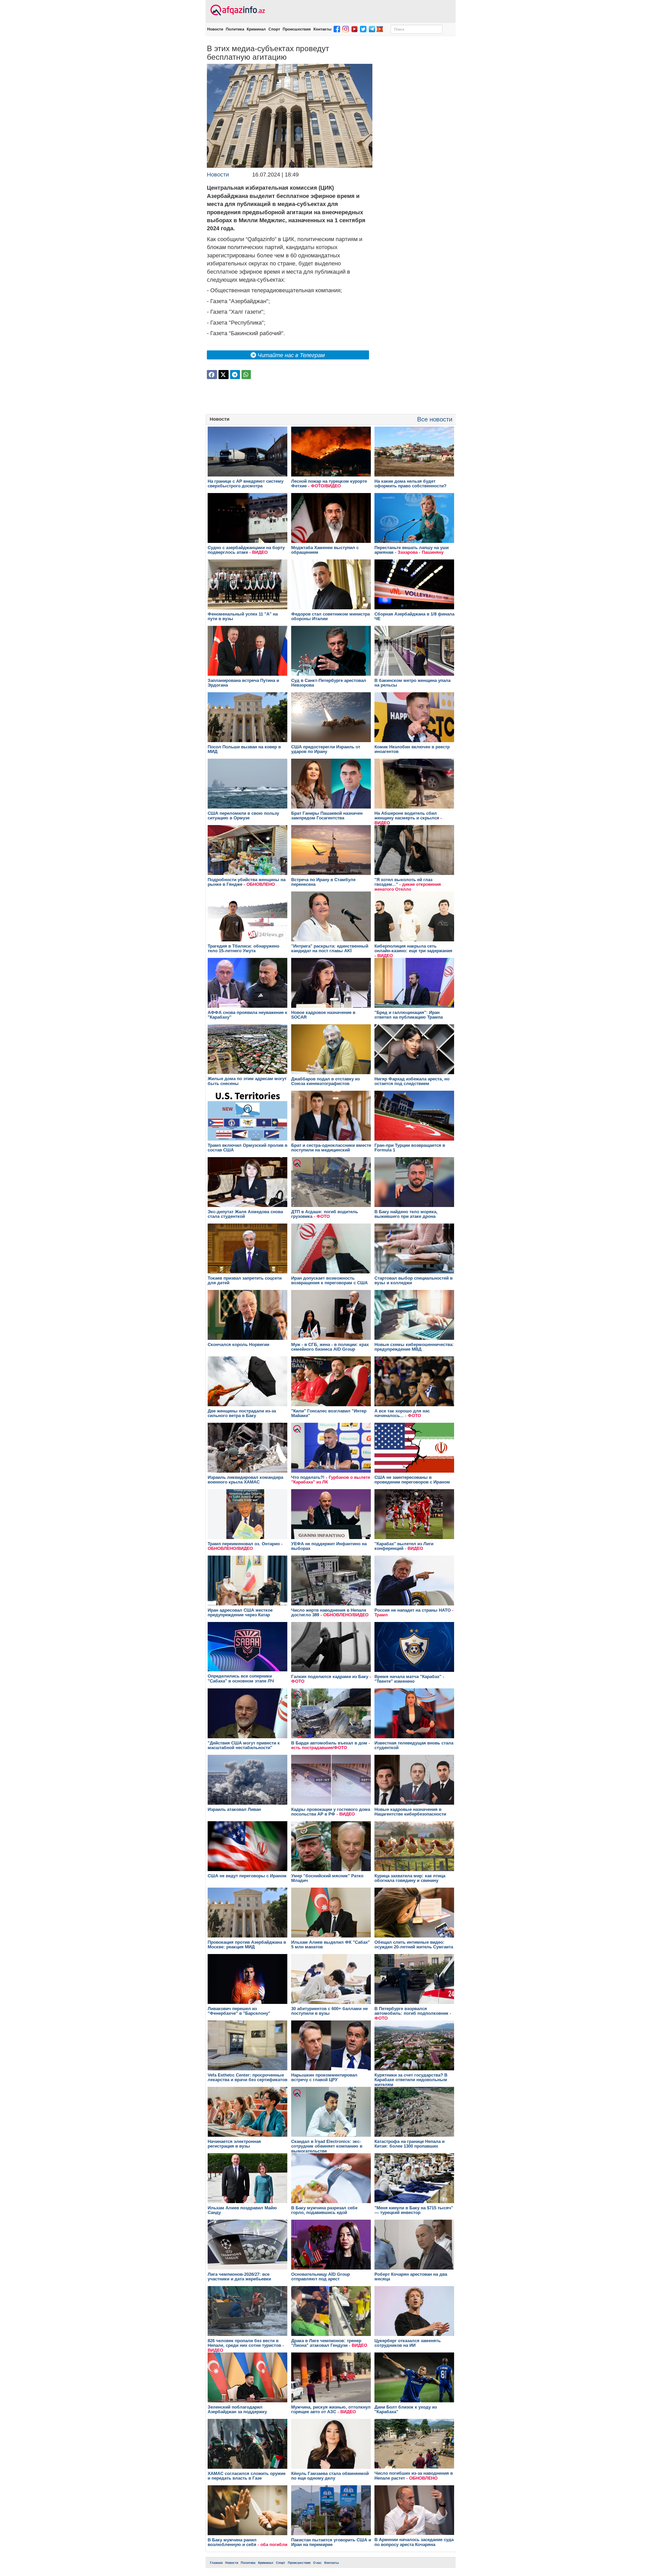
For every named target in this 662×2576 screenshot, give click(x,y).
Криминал (256, 29)
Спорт (274, 29)
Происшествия (297, 29)
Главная (216, 2563)
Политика (235, 29)
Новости (215, 29)
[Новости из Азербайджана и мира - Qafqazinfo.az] (237, 10)
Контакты (322, 29)
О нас (317, 2563)
